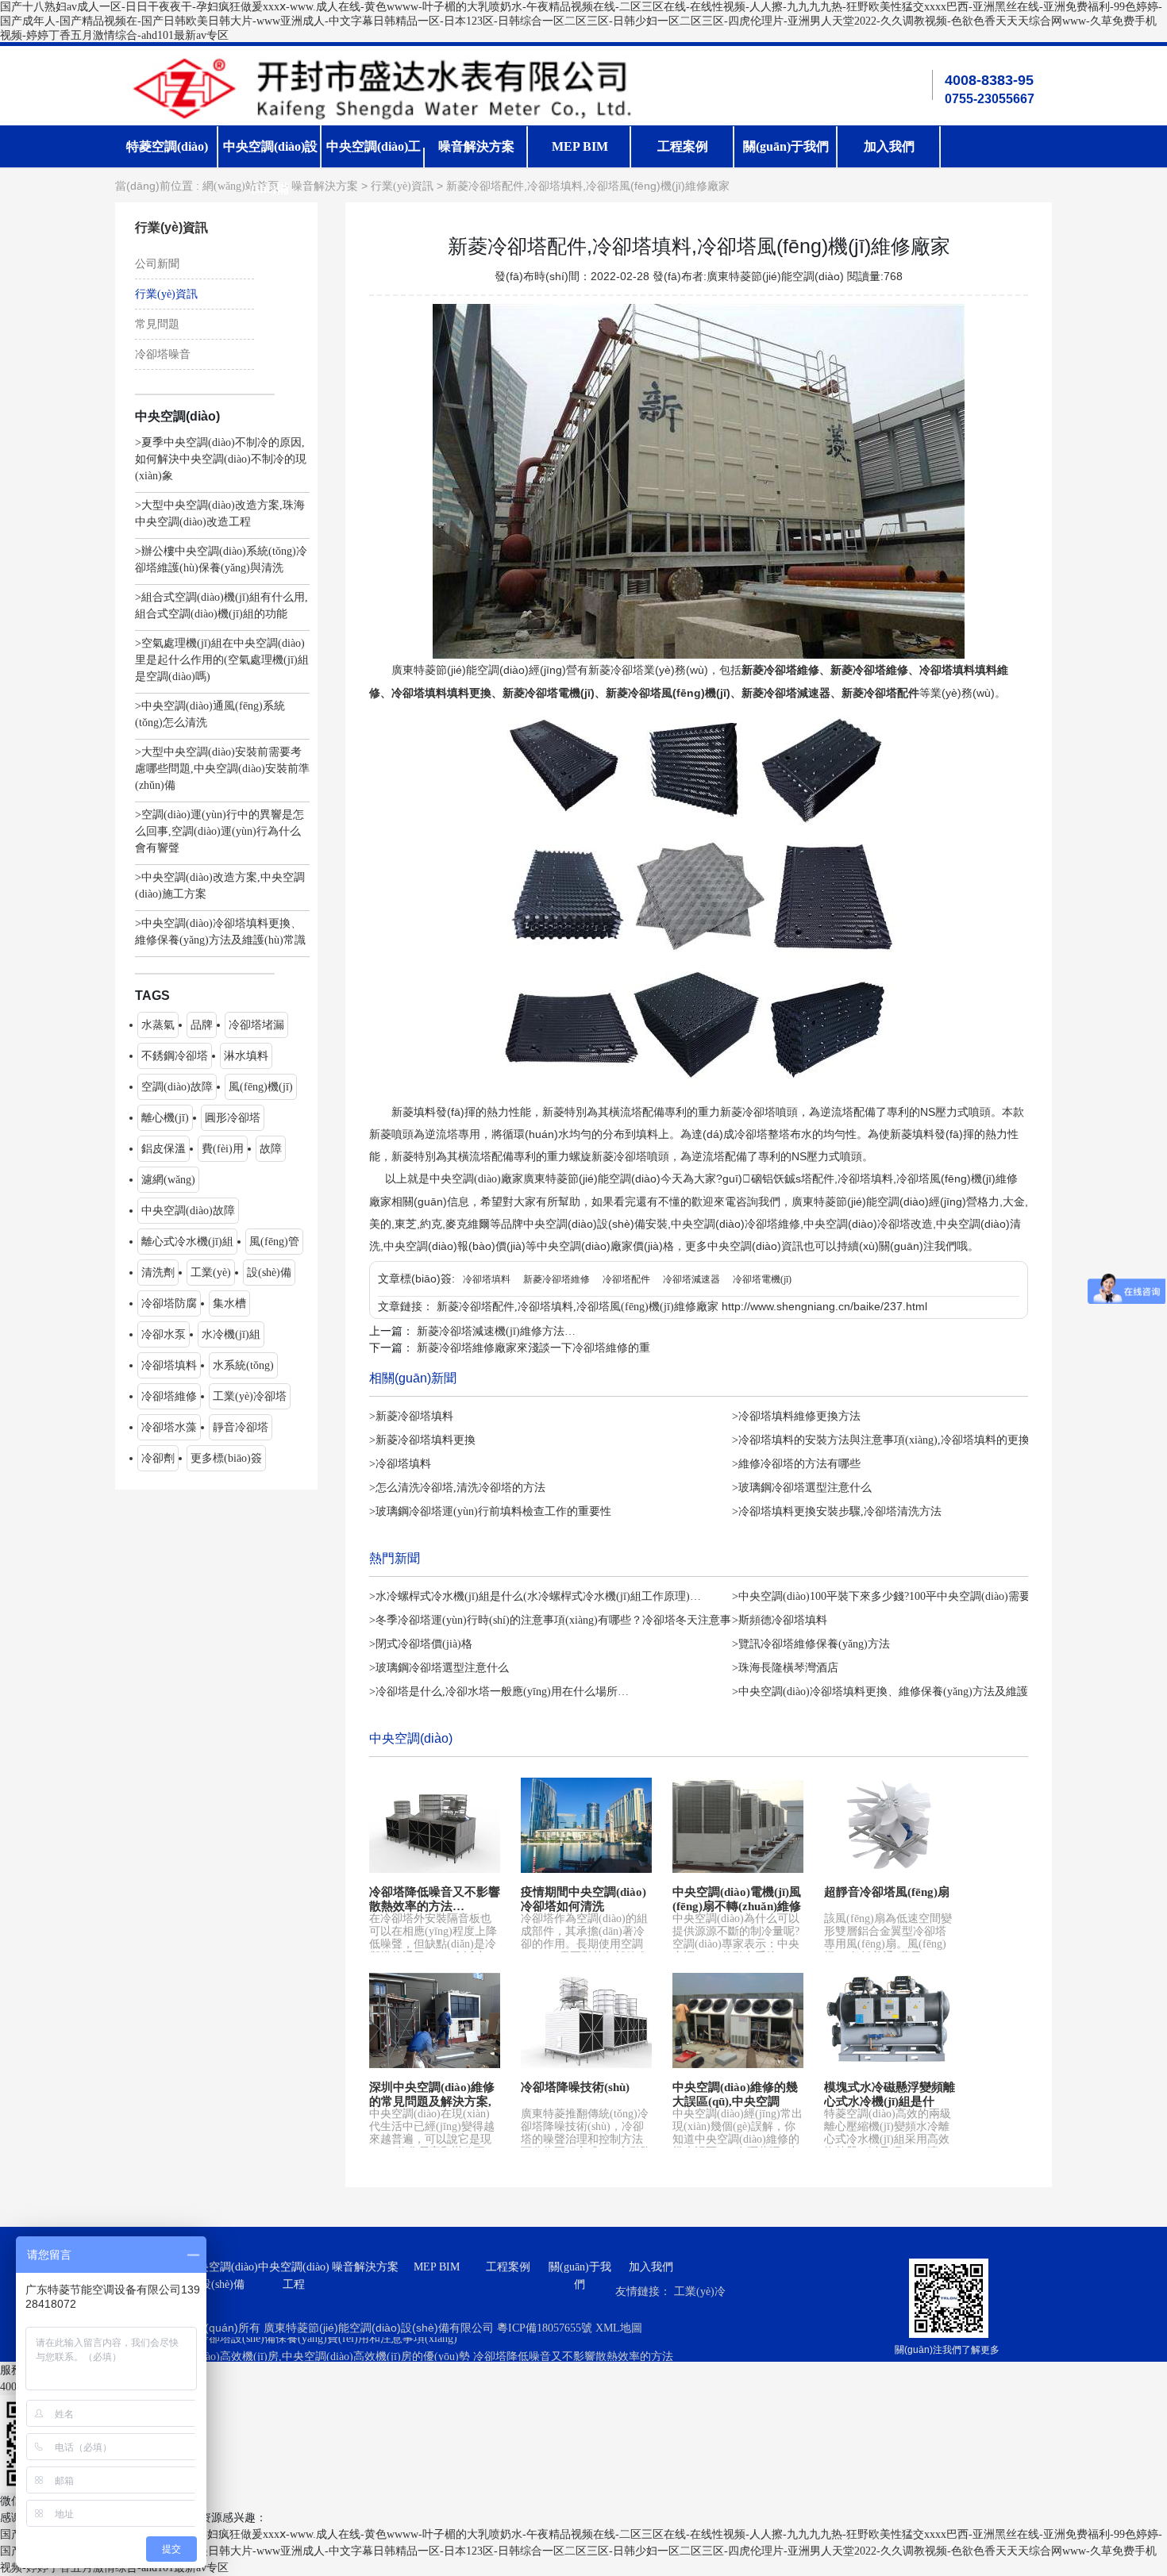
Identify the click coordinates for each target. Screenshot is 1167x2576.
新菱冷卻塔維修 (557, 1279)
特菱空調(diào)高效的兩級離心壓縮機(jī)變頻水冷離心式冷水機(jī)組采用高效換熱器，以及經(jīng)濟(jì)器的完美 (888, 2139)
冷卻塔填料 (487, 1279)
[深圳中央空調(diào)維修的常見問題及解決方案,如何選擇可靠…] (435, 2020)
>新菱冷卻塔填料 (411, 1416)
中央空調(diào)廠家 (476, 1179)
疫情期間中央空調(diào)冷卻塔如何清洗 (583, 1899)
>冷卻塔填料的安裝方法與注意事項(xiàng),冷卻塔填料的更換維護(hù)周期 (913, 1440)
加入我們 (889, 146)
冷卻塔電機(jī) (762, 1279)
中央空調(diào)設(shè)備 (222, 2276)
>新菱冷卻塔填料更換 (422, 1440)
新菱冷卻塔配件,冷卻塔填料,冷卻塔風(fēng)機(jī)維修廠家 (578, 1307)
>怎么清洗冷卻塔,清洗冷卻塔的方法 (457, 1488)
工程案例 (683, 146)
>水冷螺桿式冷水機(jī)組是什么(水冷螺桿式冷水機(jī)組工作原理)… (535, 1596)
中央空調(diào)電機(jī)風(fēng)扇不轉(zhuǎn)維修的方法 (737, 1906)
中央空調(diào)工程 (294, 2276)
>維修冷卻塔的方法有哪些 (796, 1464)
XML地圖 (619, 2328)
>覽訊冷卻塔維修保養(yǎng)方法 (811, 1644)
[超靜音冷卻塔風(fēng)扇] (890, 1825)
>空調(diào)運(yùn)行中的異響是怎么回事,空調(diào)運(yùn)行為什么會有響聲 (220, 831)
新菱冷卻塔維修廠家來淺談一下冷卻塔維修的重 (533, 1348)
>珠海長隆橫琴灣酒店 (785, 1668)
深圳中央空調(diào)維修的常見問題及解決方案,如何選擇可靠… (432, 2101)
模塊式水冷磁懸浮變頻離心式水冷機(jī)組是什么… (890, 2101)
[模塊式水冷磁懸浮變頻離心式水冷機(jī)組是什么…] (890, 2020)
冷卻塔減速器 (691, 1279)
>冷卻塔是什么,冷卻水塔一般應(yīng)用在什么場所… (499, 1692)
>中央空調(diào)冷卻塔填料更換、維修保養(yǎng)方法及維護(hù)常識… (906, 1692)
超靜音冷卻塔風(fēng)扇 (887, 1892)
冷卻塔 (627, 670)
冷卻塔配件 (626, 1279)
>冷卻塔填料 (400, 1464)
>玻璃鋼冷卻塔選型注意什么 (802, 1488)
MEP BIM (580, 146)
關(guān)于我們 (786, 146)
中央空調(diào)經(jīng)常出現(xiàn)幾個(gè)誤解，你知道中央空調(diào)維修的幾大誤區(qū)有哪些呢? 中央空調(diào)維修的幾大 (738, 2139)
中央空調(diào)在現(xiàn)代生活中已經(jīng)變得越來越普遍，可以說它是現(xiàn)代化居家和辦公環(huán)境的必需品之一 (432, 2139)
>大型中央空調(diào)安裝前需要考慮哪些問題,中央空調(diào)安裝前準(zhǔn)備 (222, 769)
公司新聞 (157, 264)
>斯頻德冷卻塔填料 (780, 1620)
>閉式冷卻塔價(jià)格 (421, 1644)
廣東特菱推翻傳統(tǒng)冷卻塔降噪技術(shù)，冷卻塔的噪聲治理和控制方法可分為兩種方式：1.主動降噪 (586, 2139)
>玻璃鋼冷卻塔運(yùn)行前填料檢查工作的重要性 (490, 1511)
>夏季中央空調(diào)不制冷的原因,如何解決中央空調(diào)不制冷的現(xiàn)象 (221, 459)
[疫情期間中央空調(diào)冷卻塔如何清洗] (586, 1825)
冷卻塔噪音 (163, 354)
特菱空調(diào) (167, 146)
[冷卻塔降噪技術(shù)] (586, 2020)
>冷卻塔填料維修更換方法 (796, 1416)
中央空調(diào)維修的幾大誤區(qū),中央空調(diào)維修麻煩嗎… (735, 2101)
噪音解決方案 (476, 146)
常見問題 (157, 324)
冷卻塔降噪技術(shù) (575, 2087)
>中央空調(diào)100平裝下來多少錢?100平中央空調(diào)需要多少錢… (903, 1596)
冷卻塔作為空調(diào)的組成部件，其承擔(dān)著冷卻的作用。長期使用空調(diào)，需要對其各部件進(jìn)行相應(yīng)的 (584, 1944)
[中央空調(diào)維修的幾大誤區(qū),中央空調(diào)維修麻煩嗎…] (738, 2020)
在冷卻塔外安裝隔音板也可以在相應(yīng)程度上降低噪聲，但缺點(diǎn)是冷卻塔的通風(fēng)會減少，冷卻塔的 (433, 1944)
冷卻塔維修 (791, 670)
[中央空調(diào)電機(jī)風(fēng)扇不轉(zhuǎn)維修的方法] (738, 1825)
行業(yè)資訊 (402, 186)
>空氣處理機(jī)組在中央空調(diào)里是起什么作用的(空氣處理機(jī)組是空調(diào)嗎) (222, 660)
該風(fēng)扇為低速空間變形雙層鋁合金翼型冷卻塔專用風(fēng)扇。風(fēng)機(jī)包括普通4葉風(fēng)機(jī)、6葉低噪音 (888, 1944)
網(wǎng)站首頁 (241, 186)
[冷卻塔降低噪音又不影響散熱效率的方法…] (435, 1825)
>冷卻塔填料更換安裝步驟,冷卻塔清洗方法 (837, 1511)
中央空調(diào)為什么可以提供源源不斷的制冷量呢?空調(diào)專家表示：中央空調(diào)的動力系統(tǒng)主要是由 (736, 1944)
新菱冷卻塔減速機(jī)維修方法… (496, 1331)
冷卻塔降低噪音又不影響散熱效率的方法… (435, 1899)
